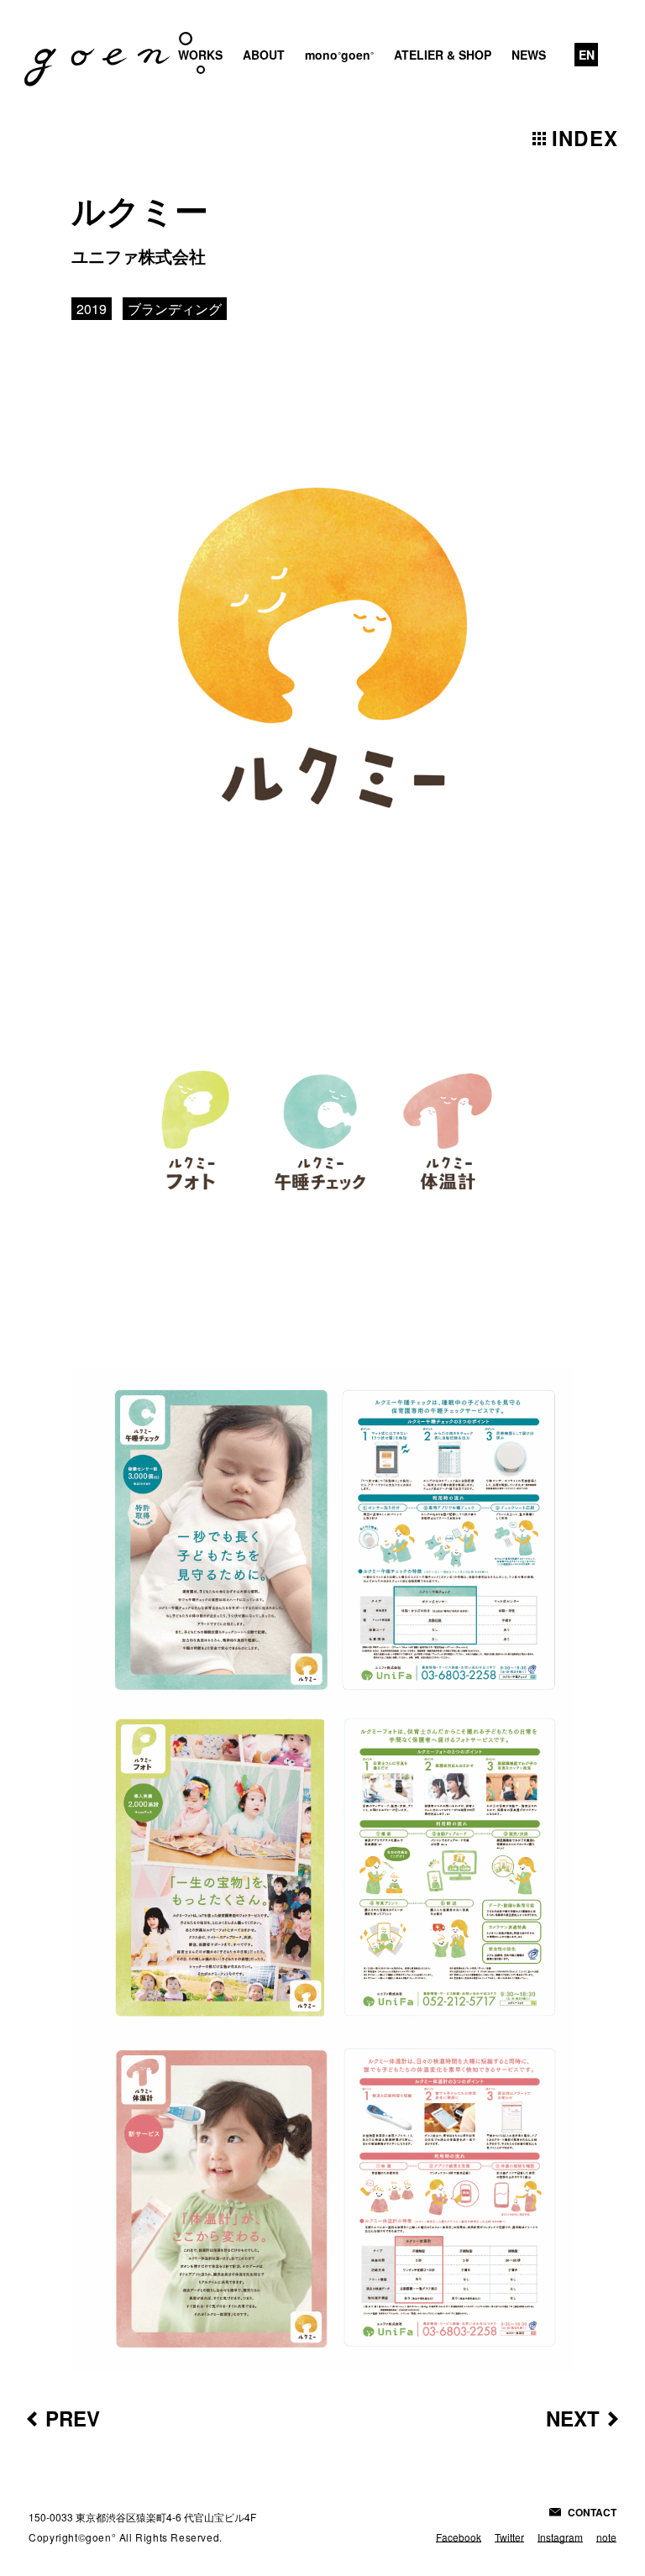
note (606, 2537)
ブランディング (175, 309)
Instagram (560, 2537)
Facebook (459, 2537)
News (529, 55)
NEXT (573, 2418)
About (264, 55)
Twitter (509, 2537)
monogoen (339, 55)
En (587, 55)
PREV (73, 2418)
